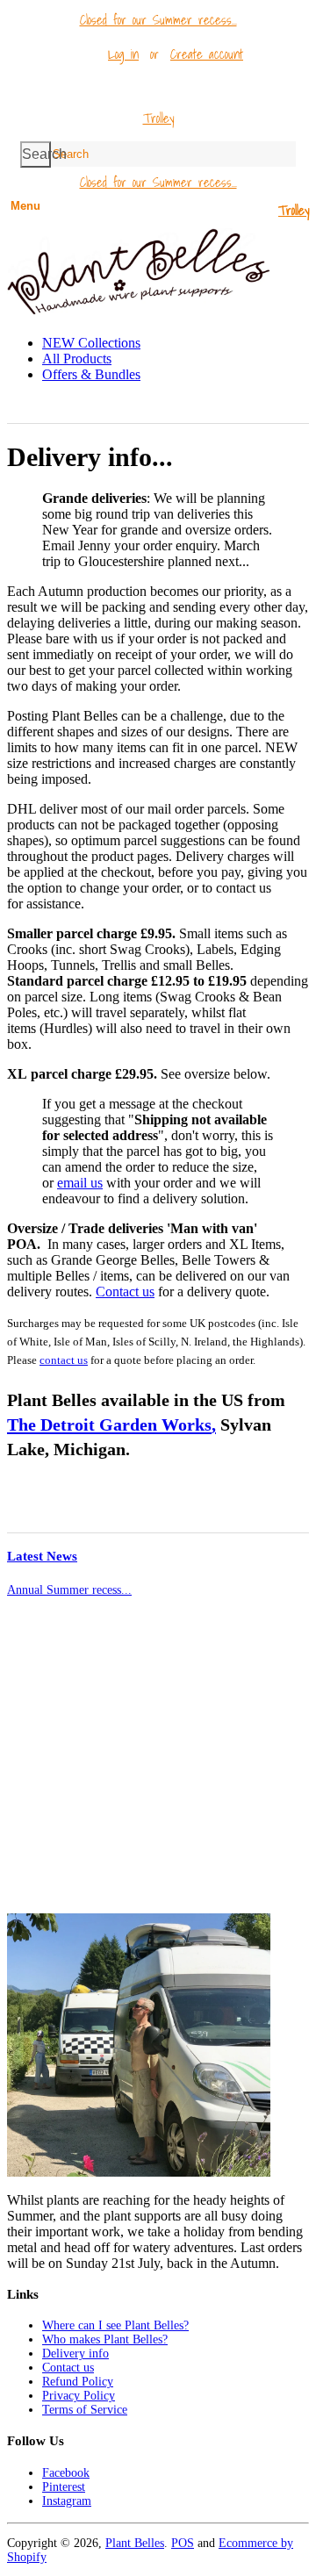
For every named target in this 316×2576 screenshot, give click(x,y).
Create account (207, 54)
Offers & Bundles (91, 374)
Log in (123, 54)
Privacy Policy (79, 2396)
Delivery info (75, 2354)
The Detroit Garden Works (109, 1424)
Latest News (42, 1556)
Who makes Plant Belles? (105, 2339)
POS (183, 2543)
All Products (77, 359)
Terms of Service (85, 2410)
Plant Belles (135, 2543)
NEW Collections (91, 343)
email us (80, 1183)
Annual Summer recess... (69, 1590)
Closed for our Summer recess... (158, 19)
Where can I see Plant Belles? (115, 2325)
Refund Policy (78, 2382)
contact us (64, 1360)
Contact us (125, 1292)
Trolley (158, 118)
